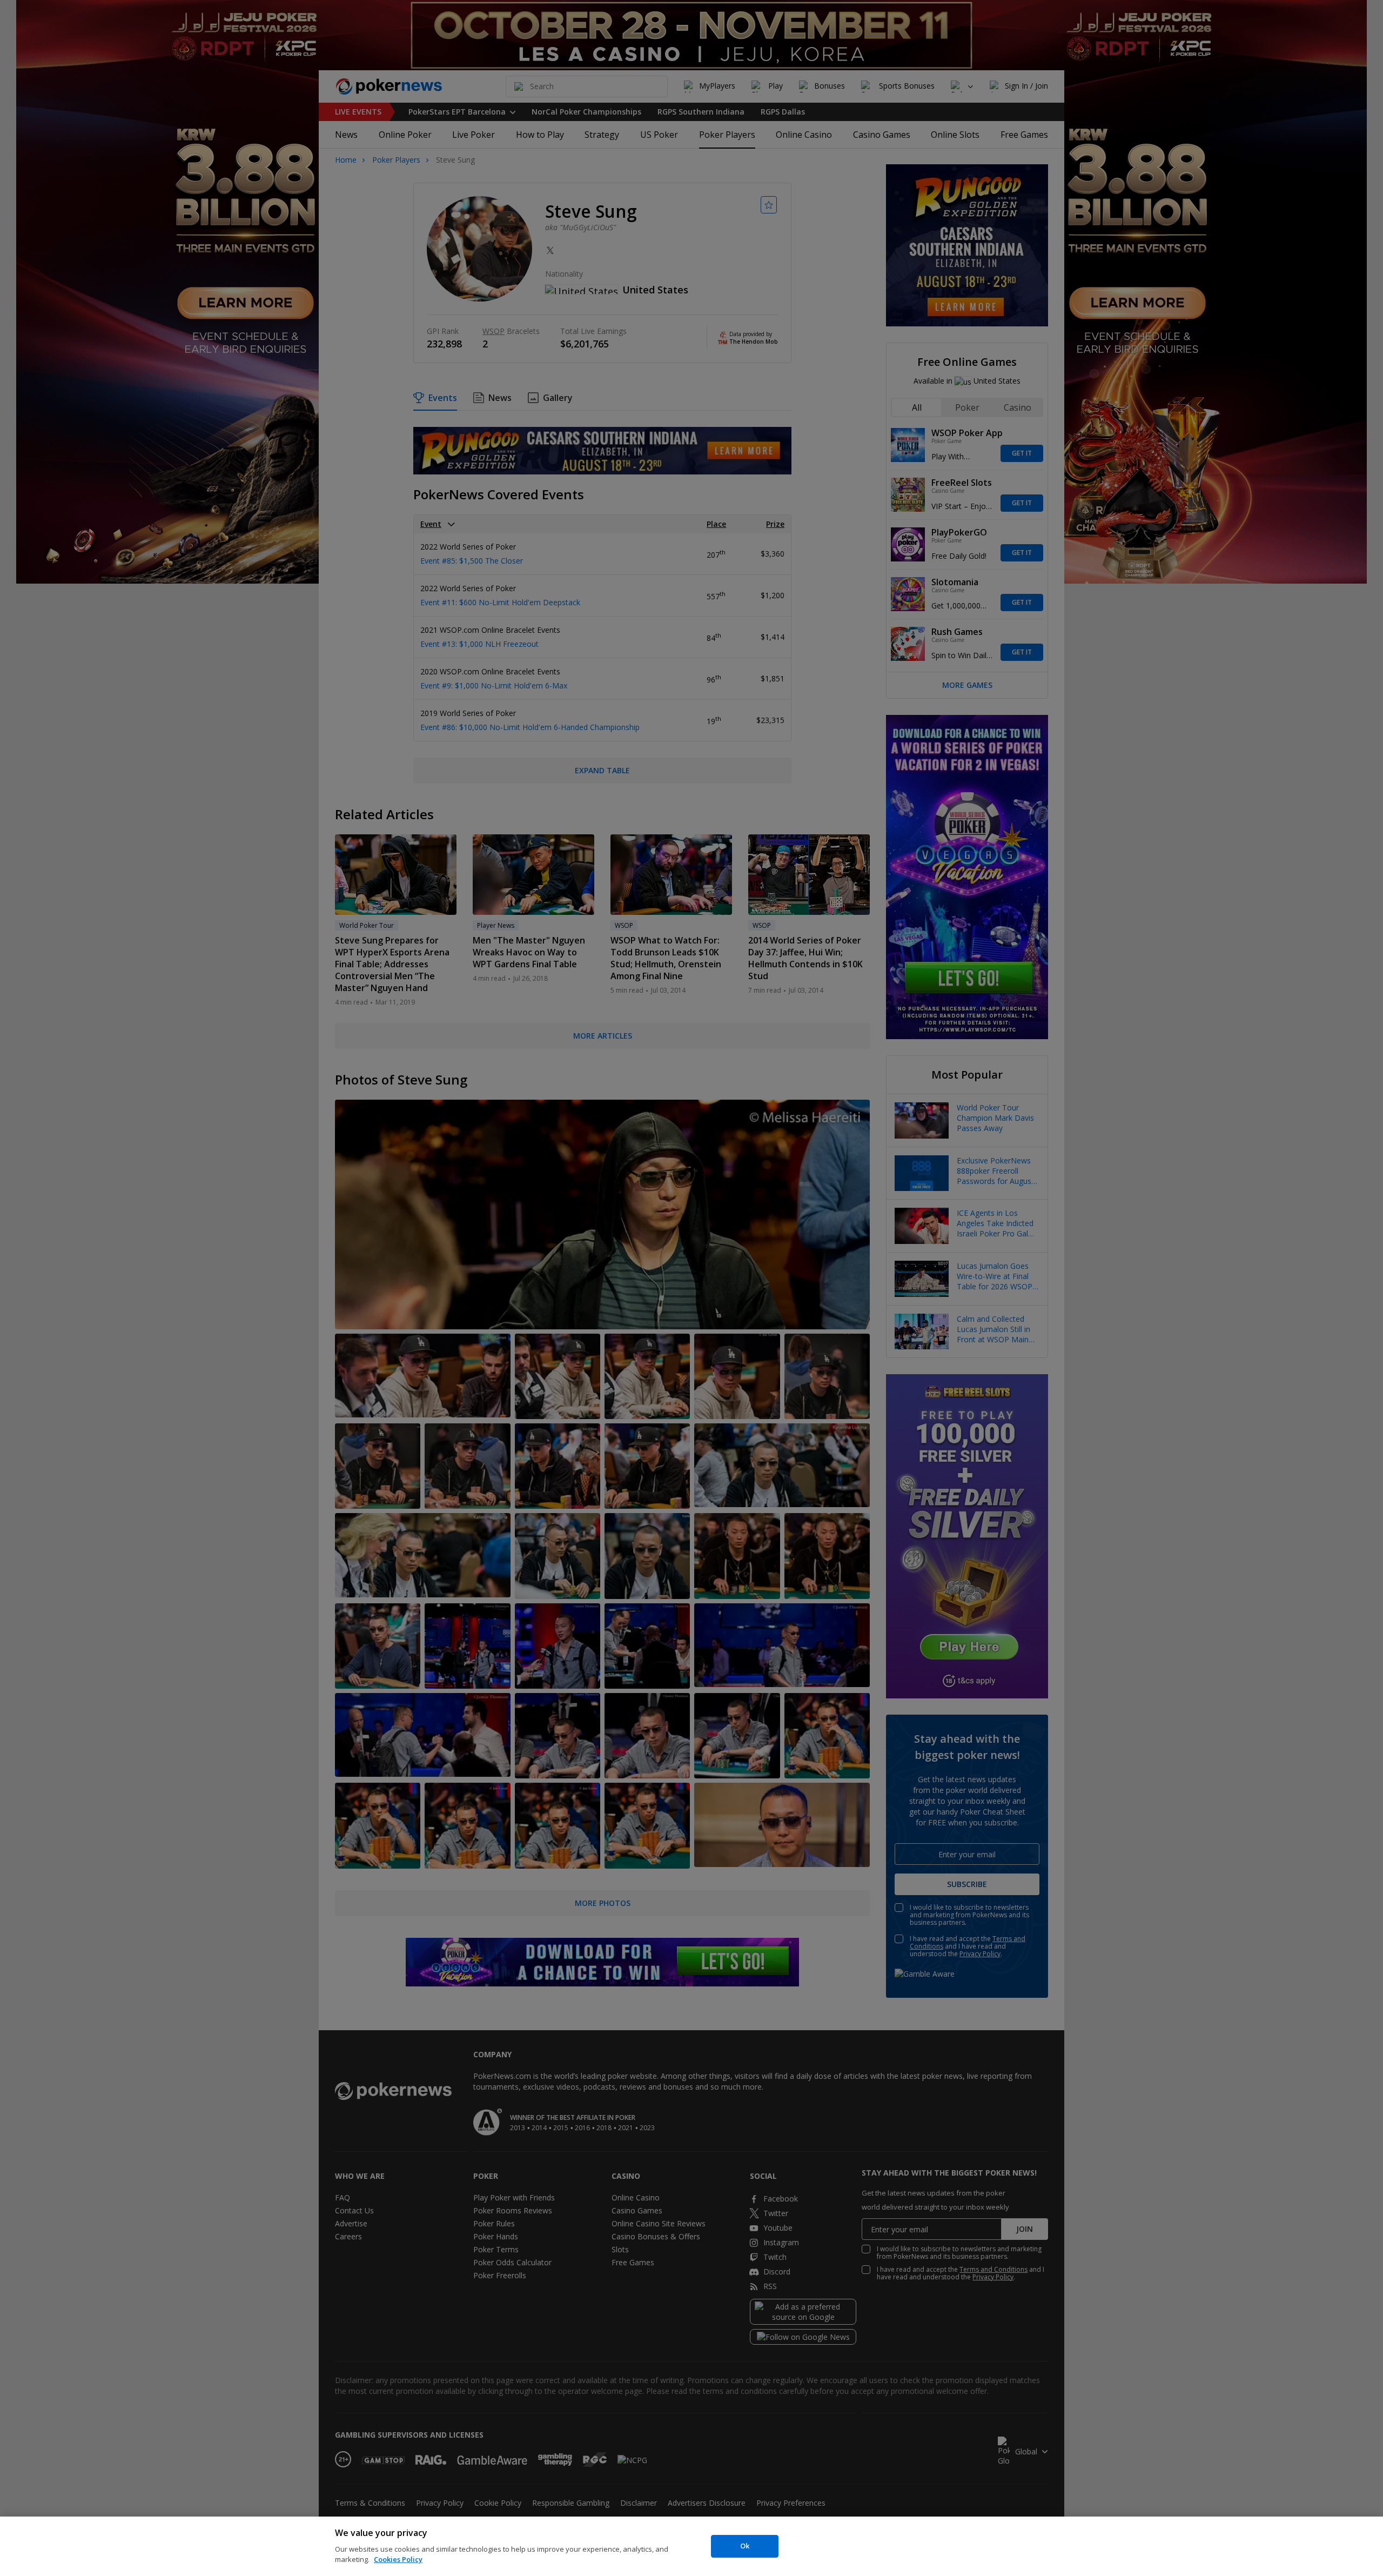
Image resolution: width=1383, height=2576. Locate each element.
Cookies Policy (398, 2559)
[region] (691, 2546)
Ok (745, 2546)
